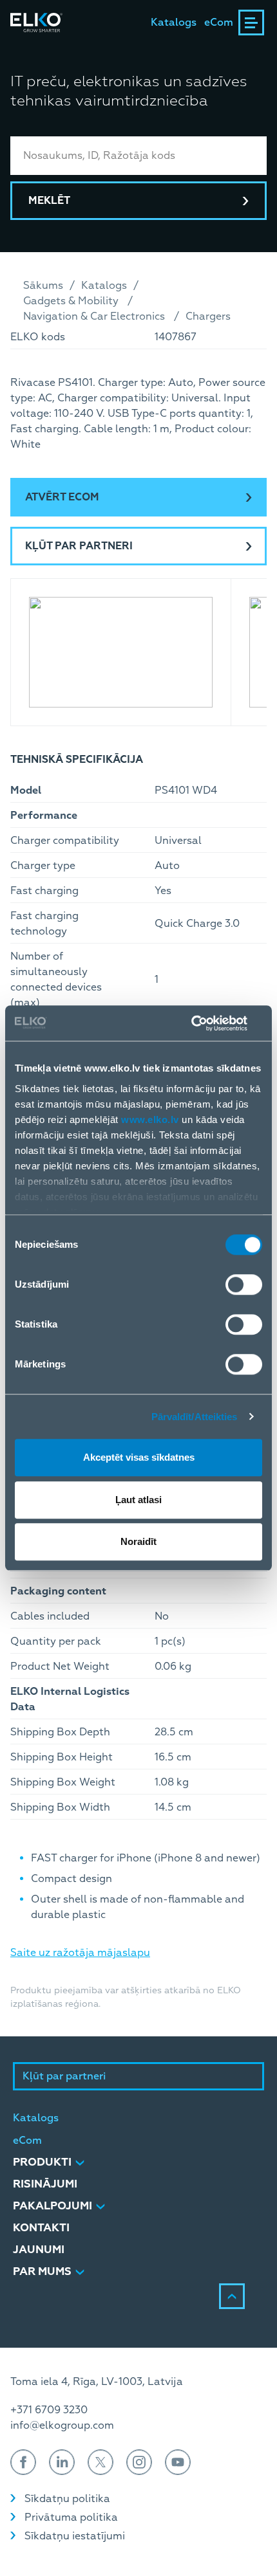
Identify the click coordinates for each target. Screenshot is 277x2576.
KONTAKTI (41, 2228)
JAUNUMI (39, 2250)
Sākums (43, 286)
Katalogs (174, 23)
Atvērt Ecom (62, 497)
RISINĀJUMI (45, 2184)
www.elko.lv (150, 1119)
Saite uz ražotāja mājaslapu (80, 1953)
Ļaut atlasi (138, 1500)
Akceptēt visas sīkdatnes (139, 1457)
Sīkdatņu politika (67, 2499)
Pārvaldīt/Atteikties (195, 1417)
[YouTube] (178, 2462)
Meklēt (49, 201)
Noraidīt (138, 1541)
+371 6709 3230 (49, 2410)
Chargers (208, 316)
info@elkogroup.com (62, 2425)
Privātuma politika (71, 2517)
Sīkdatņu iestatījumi (75, 2536)
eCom (219, 23)
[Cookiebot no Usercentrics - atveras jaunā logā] (206, 1023)
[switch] (244, 1284)
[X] (100, 2462)
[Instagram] (139, 2462)
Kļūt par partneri (79, 546)
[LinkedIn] (62, 2462)
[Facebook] (23, 2462)
